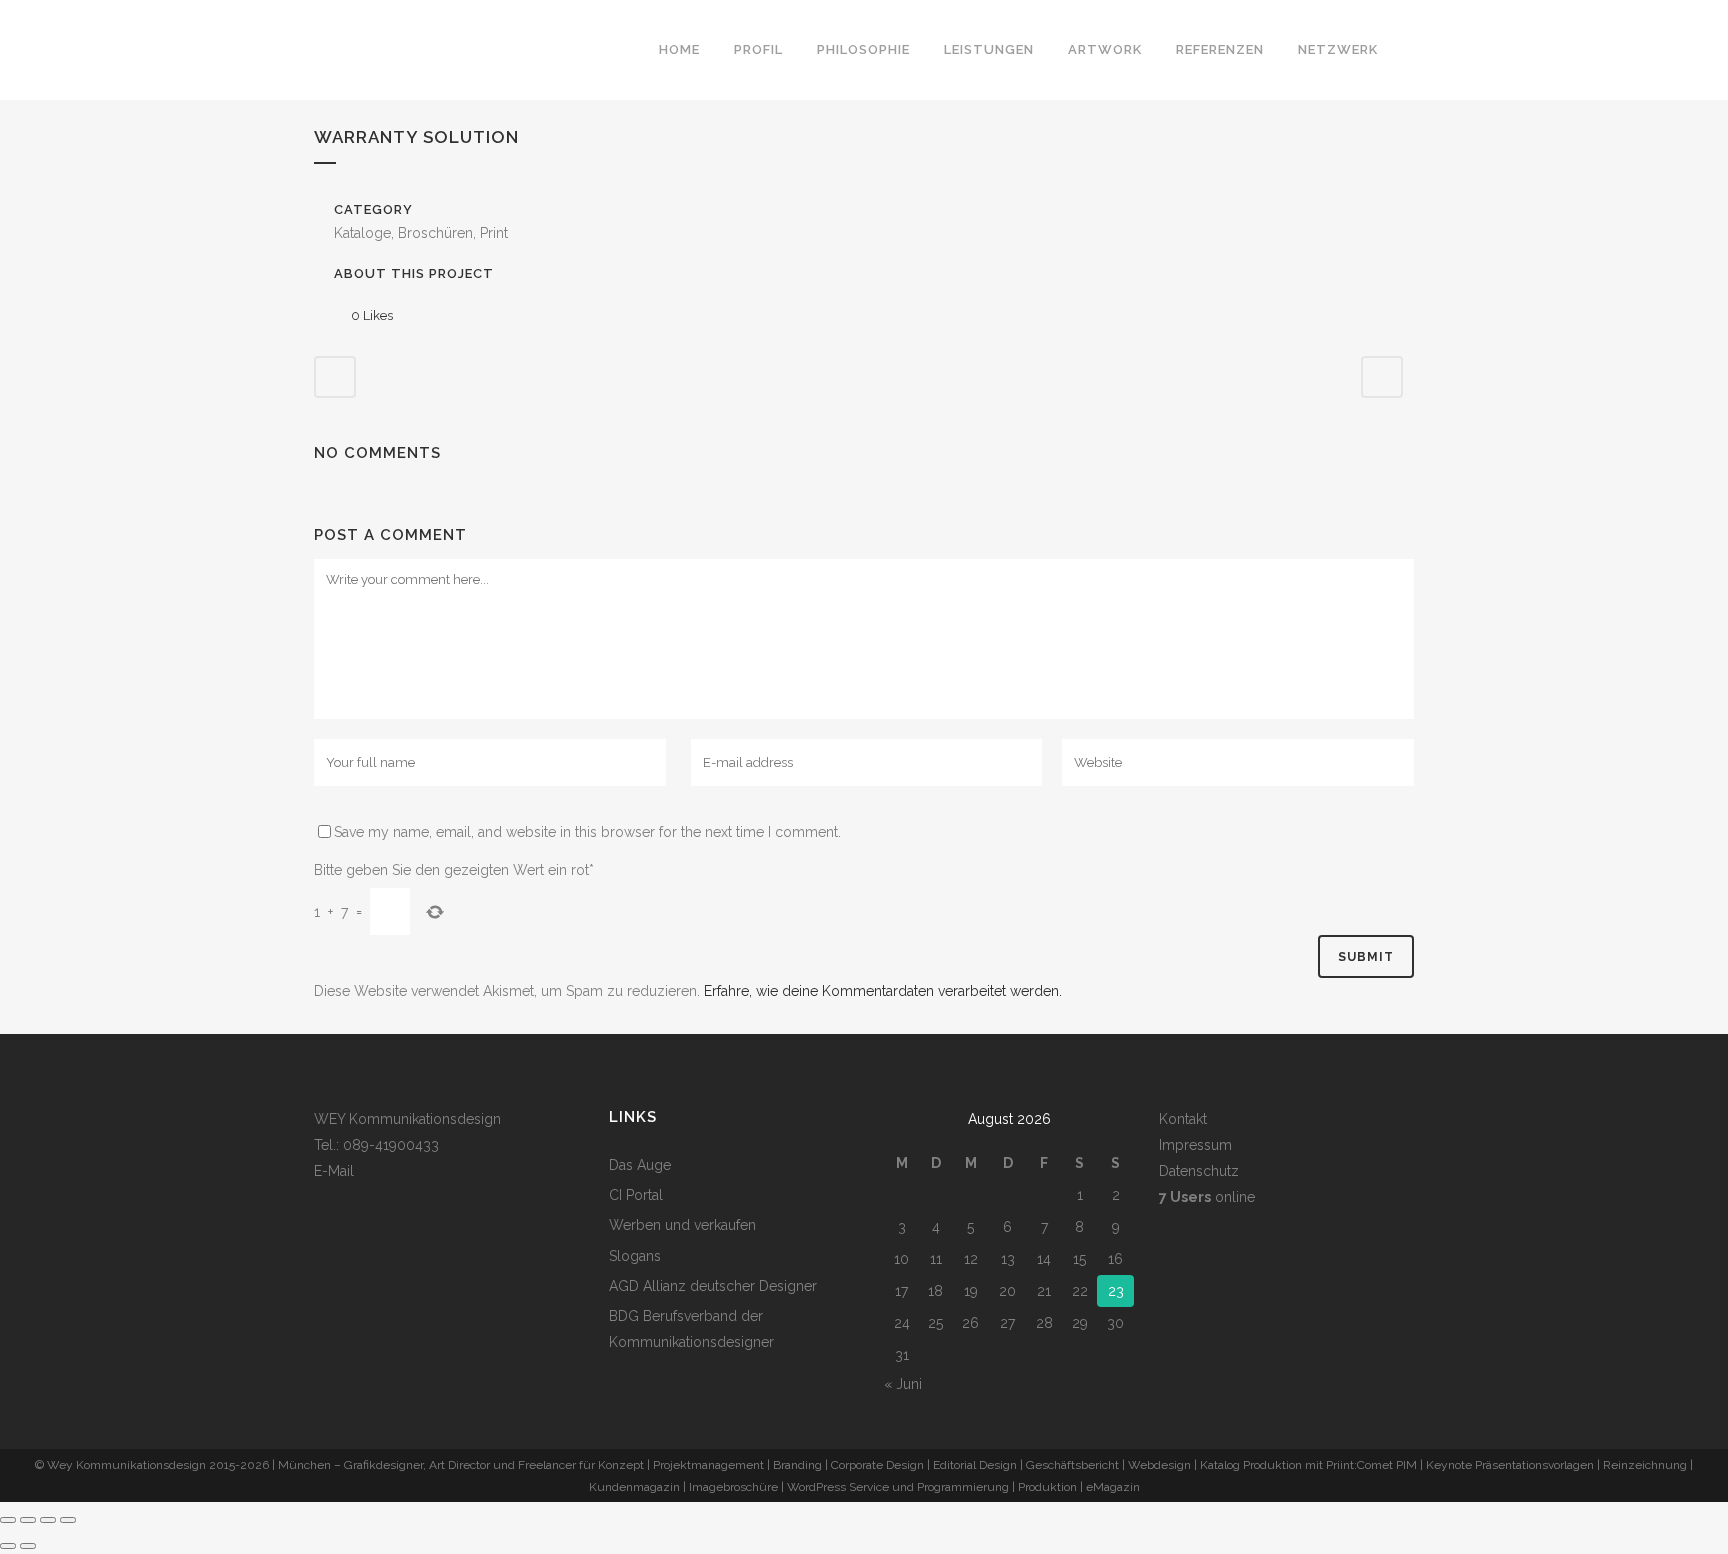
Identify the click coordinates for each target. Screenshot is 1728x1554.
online (1207, 1197)
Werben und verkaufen (682, 1225)
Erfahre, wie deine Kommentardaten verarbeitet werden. (883, 991)
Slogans (635, 1256)
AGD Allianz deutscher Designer (713, 1286)
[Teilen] (48, 1520)
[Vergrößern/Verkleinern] (8, 1520)
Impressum (1195, 1145)
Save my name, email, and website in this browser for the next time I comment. (587, 832)
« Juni (903, 1384)
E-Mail (334, 1171)
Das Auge (640, 1165)
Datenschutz (1199, 1171)
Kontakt (1183, 1119)
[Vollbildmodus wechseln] (28, 1520)
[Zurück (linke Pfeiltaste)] (8, 1546)
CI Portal (636, 1195)
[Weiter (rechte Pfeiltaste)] (28, 1546)
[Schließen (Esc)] (68, 1520)
